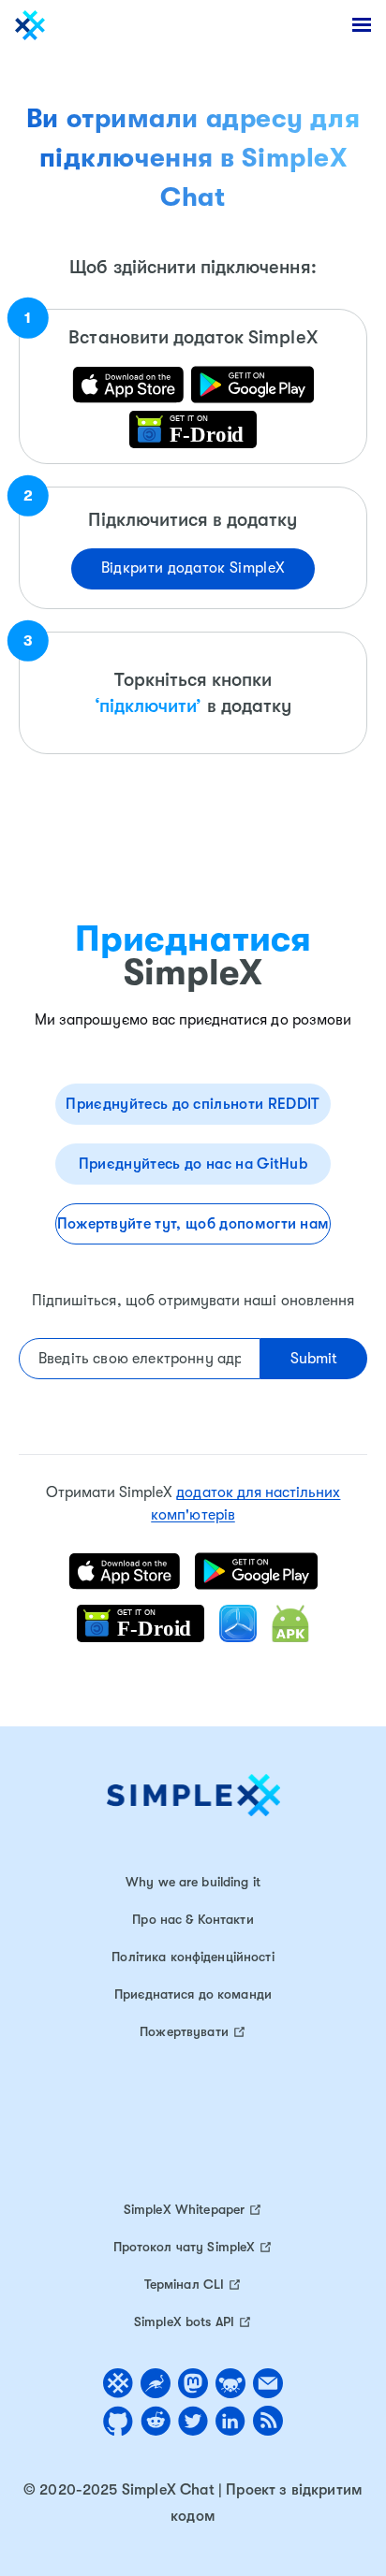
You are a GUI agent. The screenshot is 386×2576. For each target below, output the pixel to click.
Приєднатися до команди (193, 1994)
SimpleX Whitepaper (185, 2209)
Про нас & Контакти (193, 1919)
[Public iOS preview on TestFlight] (253, 385)
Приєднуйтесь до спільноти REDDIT (193, 1104)
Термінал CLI (185, 2284)
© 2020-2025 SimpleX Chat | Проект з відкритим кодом (193, 2503)
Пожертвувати (184, 2031)
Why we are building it (193, 1882)
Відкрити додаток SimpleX (193, 568)
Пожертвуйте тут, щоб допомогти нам (193, 1224)
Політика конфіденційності (193, 1957)
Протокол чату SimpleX (185, 2247)
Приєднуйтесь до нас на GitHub (193, 1164)
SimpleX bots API (184, 2321)
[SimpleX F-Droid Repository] (193, 429)
